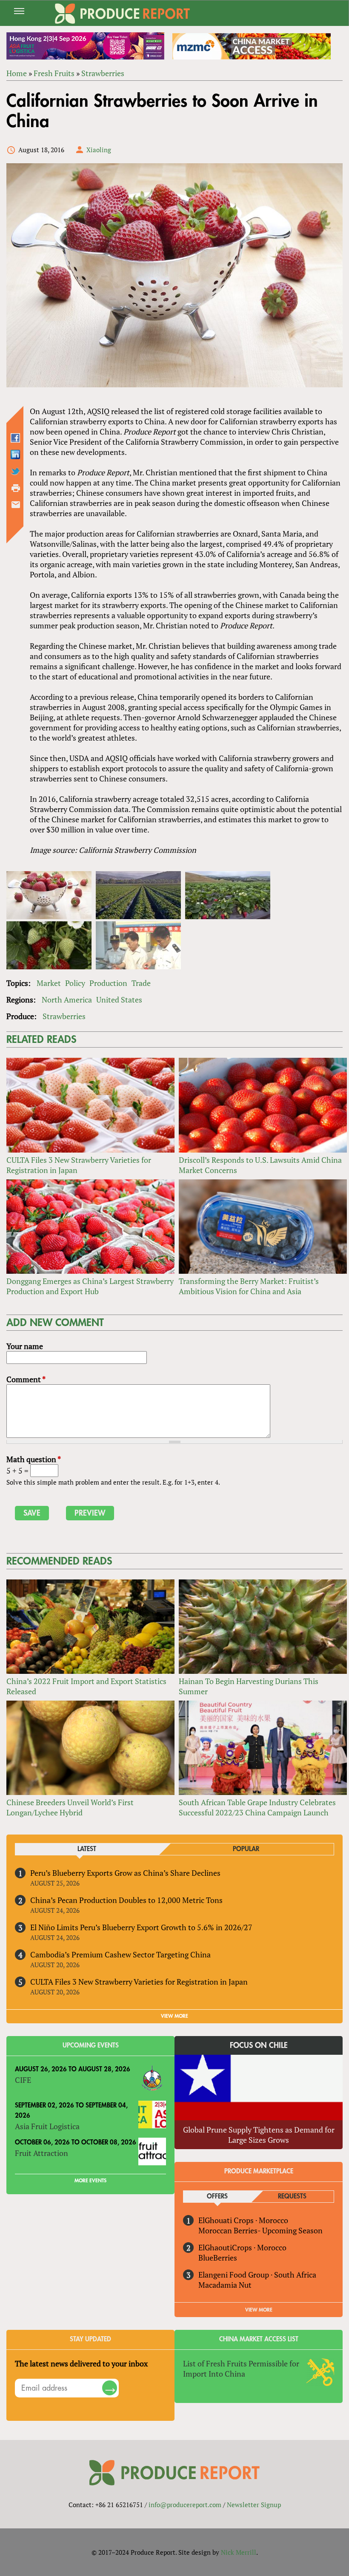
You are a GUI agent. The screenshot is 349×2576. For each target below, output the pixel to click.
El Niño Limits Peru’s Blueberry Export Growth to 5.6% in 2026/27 (141, 1927)
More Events (90, 2181)
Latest (87, 1849)
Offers (217, 2197)
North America (67, 1000)
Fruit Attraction (41, 2153)
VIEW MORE (174, 2016)
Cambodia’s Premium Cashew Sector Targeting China (120, 1954)
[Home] (123, 14)
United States (119, 1000)
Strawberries (103, 73)
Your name (25, 1346)
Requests (292, 2197)
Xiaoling (99, 150)
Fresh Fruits (54, 73)
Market (49, 983)
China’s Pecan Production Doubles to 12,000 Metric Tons (126, 1900)
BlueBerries (218, 2258)
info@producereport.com (185, 2505)
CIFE (23, 2080)
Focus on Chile (259, 2045)
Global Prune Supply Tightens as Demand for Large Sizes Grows (259, 2135)
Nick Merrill (239, 2552)
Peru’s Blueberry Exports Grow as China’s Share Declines (125, 1873)
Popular (246, 1849)
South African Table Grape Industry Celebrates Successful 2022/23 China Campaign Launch (257, 1807)
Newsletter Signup (254, 2505)
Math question (34, 1459)
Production (108, 983)
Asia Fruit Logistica (47, 2126)
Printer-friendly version (16, 488)
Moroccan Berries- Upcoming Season (260, 2230)
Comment (26, 1379)
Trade (141, 983)
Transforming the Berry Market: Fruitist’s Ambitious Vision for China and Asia (249, 1286)
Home (17, 73)
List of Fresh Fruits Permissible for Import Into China (241, 2369)
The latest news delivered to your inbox (81, 2363)
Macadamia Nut (225, 2285)
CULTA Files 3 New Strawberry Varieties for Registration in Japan (139, 1982)
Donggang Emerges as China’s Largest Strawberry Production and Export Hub (90, 1286)
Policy (75, 983)
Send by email (16, 505)
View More (259, 2310)
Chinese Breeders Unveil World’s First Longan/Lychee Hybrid (70, 1807)
